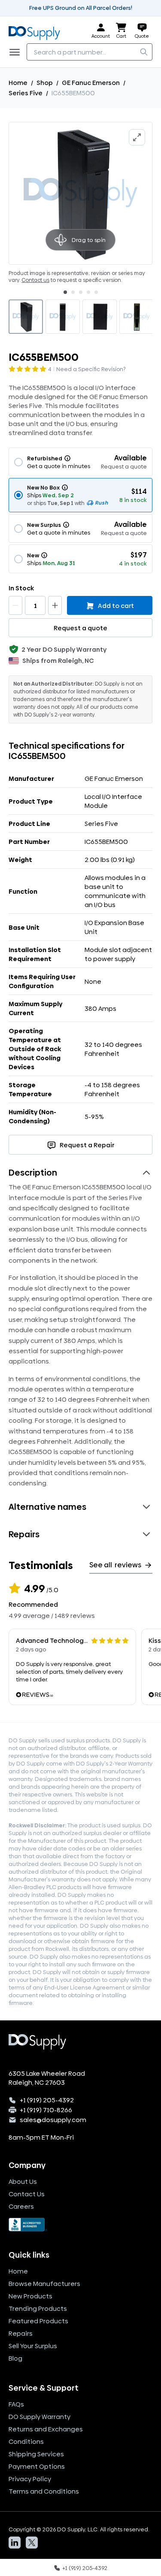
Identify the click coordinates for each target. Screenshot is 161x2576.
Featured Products (38, 2321)
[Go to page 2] (73, 292)
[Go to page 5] (96, 292)
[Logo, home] (37, 31)
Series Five (26, 93)
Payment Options (37, 2466)
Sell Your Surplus (33, 2346)
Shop (45, 83)
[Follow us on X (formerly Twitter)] (32, 2543)
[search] (144, 52)
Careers (21, 2206)
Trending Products (38, 2308)
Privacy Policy (30, 2479)
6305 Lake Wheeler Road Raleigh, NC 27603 (47, 2078)
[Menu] (17, 52)
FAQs (16, 2404)
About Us (23, 2181)
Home (18, 83)
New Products (30, 2296)
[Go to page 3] (81, 292)
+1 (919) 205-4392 (47, 2100)
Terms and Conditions (44, 2491)
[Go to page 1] (65, 292)
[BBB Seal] (80, 2225)
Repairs (21, 2333)
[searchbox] (90, 52)
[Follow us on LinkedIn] (15, 2543)
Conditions (26, 2441)
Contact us (35, 280)
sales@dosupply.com (53, 2120)
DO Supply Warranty (39, 2417)
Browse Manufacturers (44, 2284)
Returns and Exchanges (46, 2429)
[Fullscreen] (137, 137)
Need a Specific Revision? (91, 369)
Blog (15, 2358)
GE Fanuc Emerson (91, 83)
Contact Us (27, 2194)
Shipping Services (36, 2454)
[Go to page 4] (88, 292)
